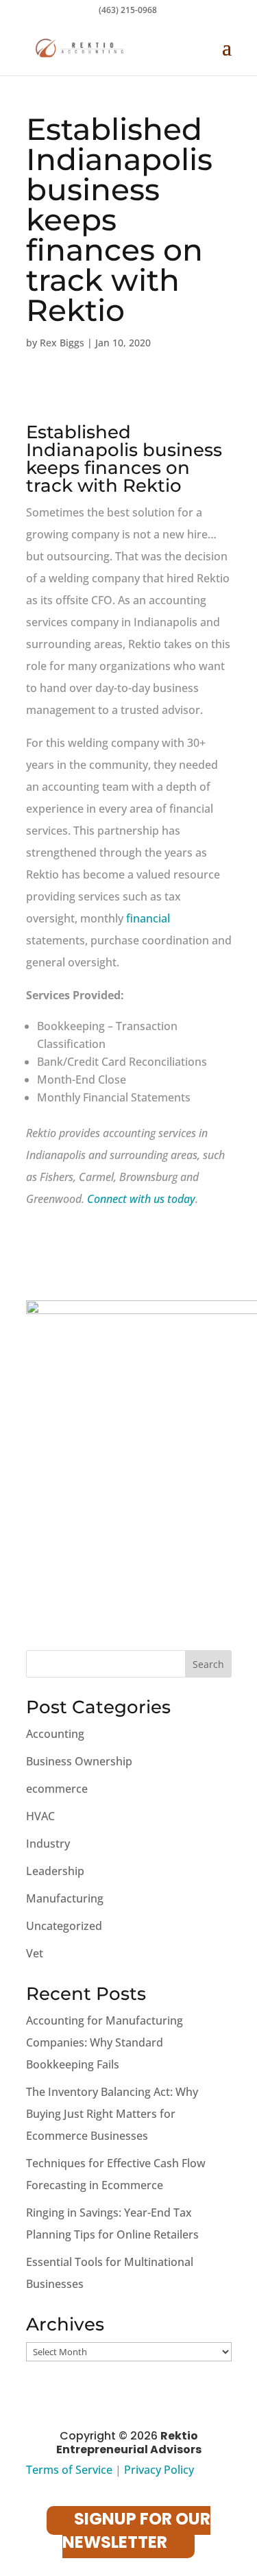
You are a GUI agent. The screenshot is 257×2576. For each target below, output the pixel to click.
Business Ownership (79, 1761)
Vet (35, 1953)
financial (148, 918)
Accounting (55, 1734)
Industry (48, 1844)
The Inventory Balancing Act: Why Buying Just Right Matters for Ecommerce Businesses (112, 2114)
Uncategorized (64, 1926)
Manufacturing (65, 1898)
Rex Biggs (62, 343)
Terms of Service (69, 2470)
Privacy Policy (159, 2470)
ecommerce (57, 1789)
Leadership (55, 1871)
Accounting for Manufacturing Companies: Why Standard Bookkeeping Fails (105, 2042)
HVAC (40, 1816)
